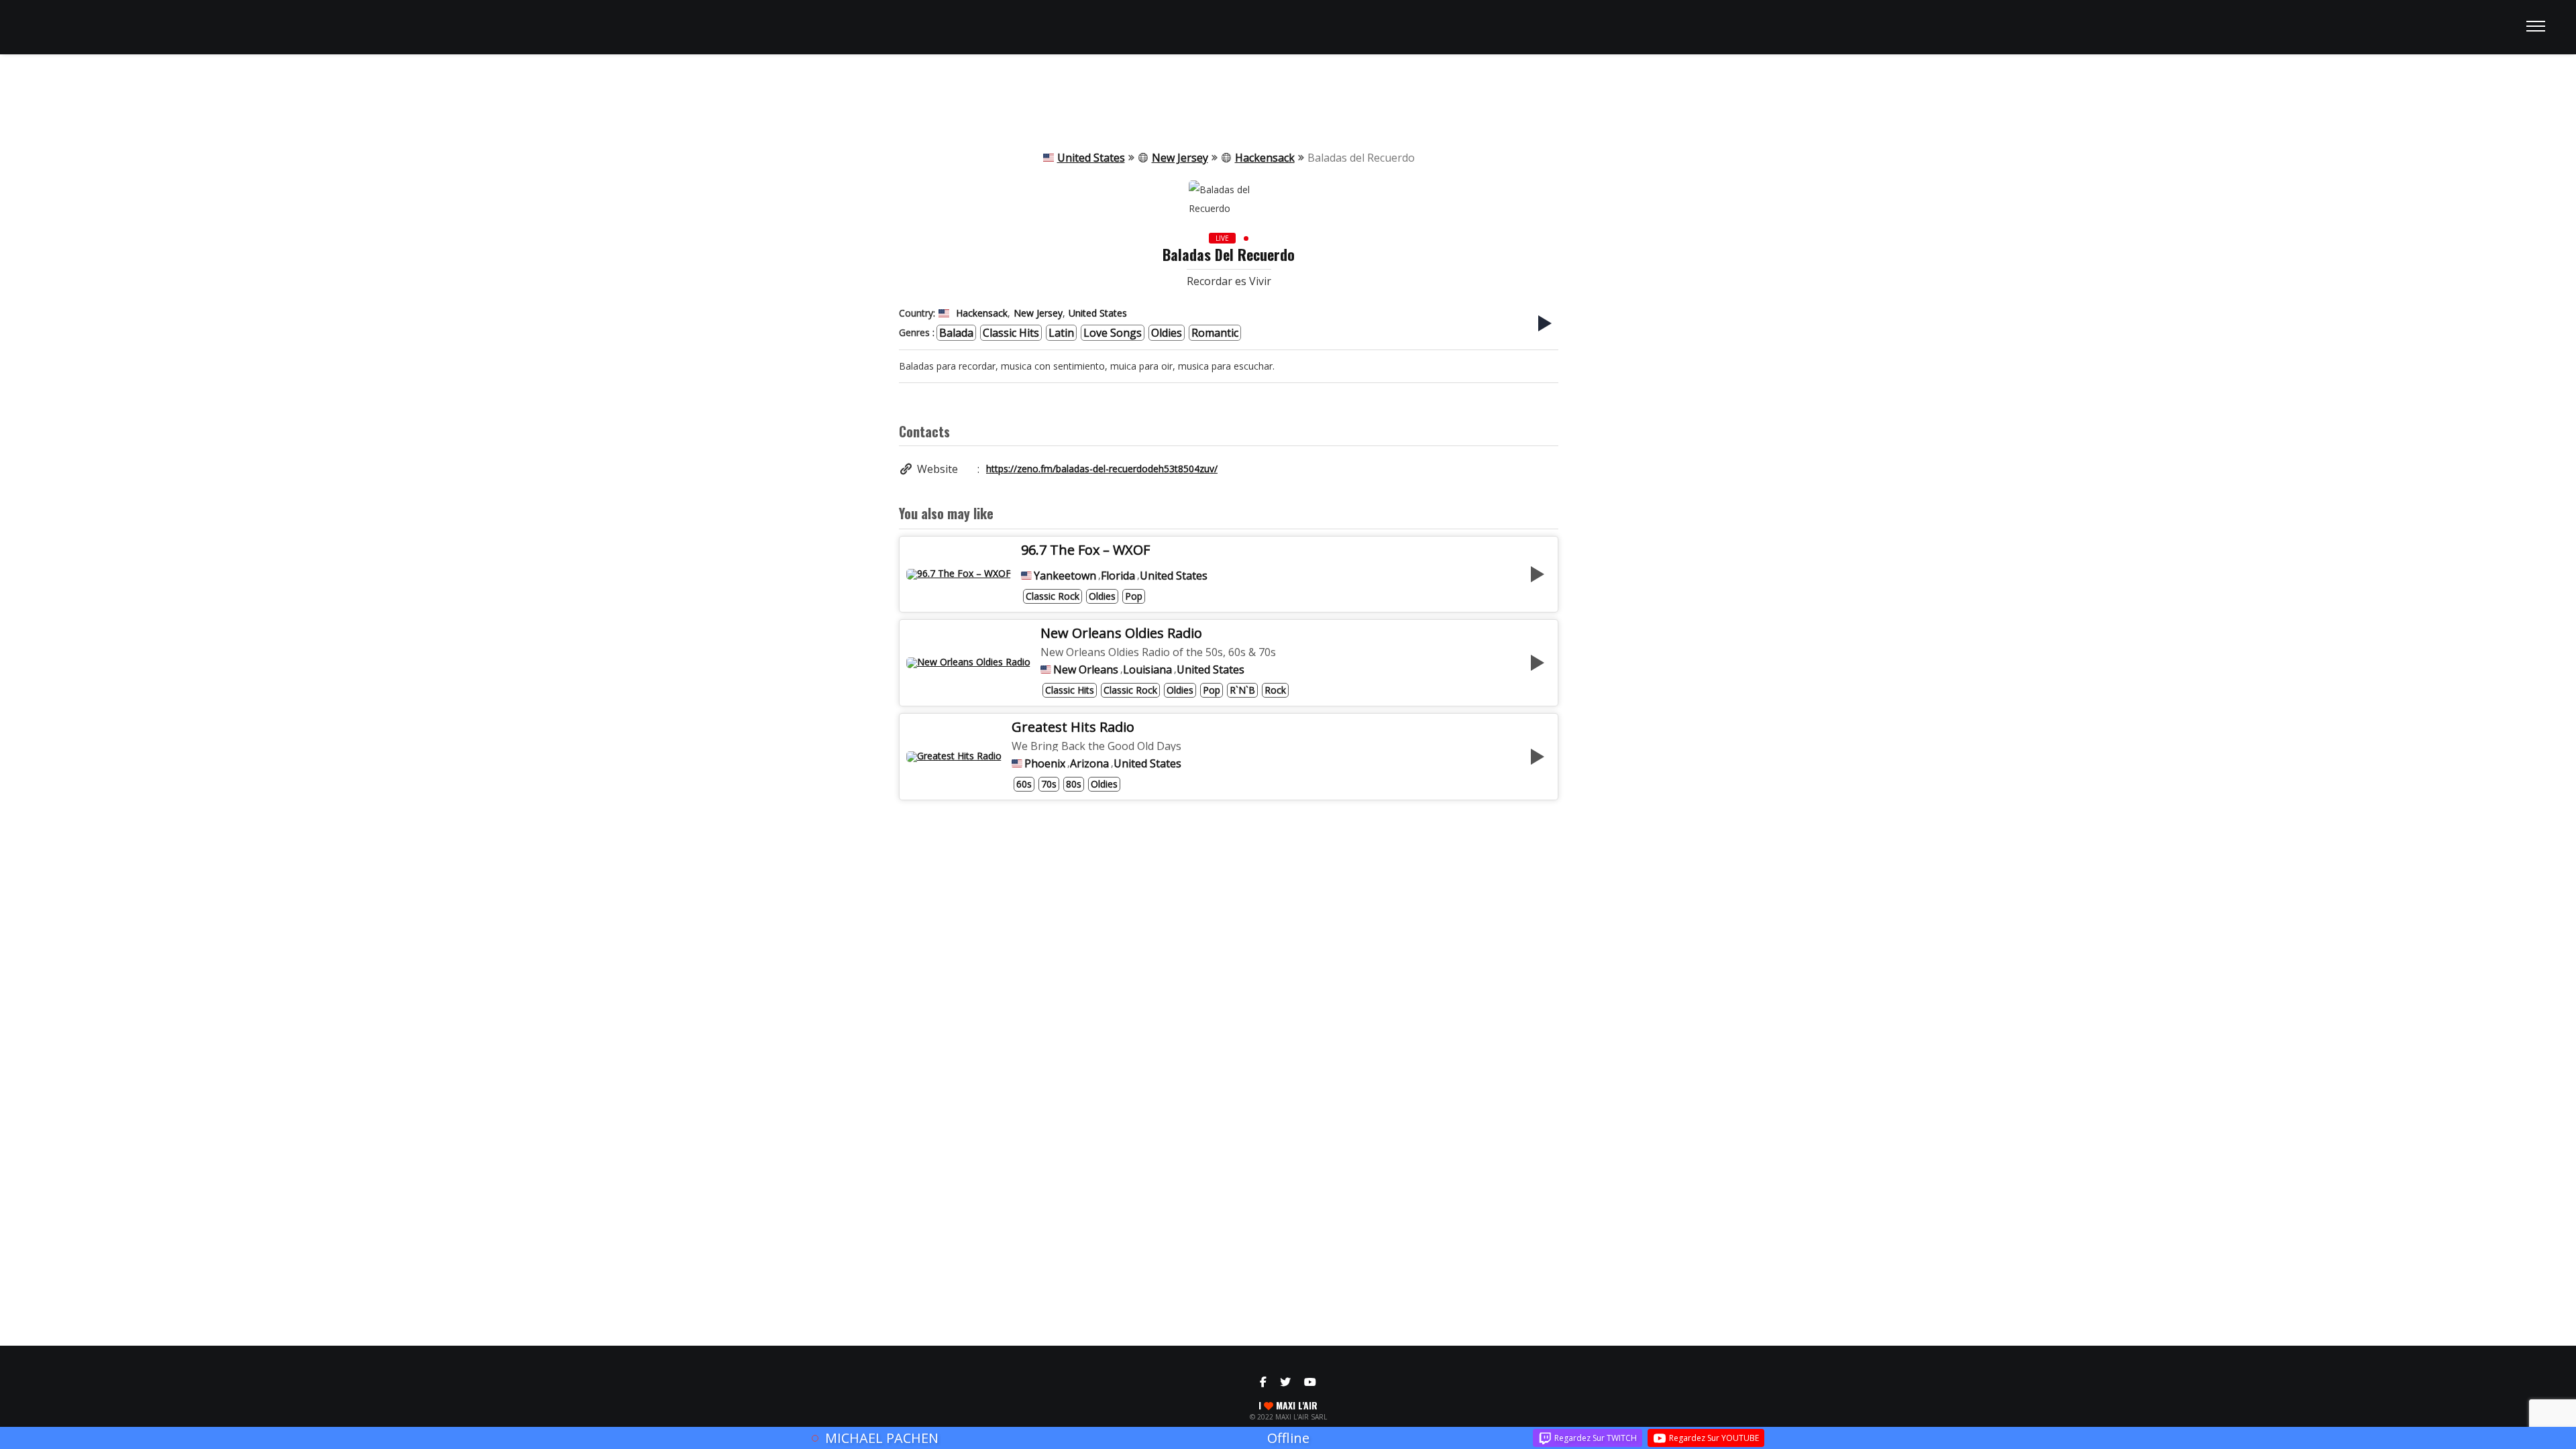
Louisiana (1147, 669)
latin (1061, 333)
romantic (1215, 333)
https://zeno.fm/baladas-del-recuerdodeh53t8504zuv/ (1102, 469)
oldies (1167, 333)
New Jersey (1180, 158)
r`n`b (1242, 690)
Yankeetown (1065, 576)
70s (1049, 784)
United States (1091, 158)
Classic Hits (1011, 333)
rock (1275, 690)
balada (956, 333)
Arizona (1089, 763)
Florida (1118, 576)
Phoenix (1045, 763)
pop (1134, 596)
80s (1074, 784)
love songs (1113, 333)
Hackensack (1265, 158)
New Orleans (1086, 669)
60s (1024, 784)
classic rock (1053, 596)
